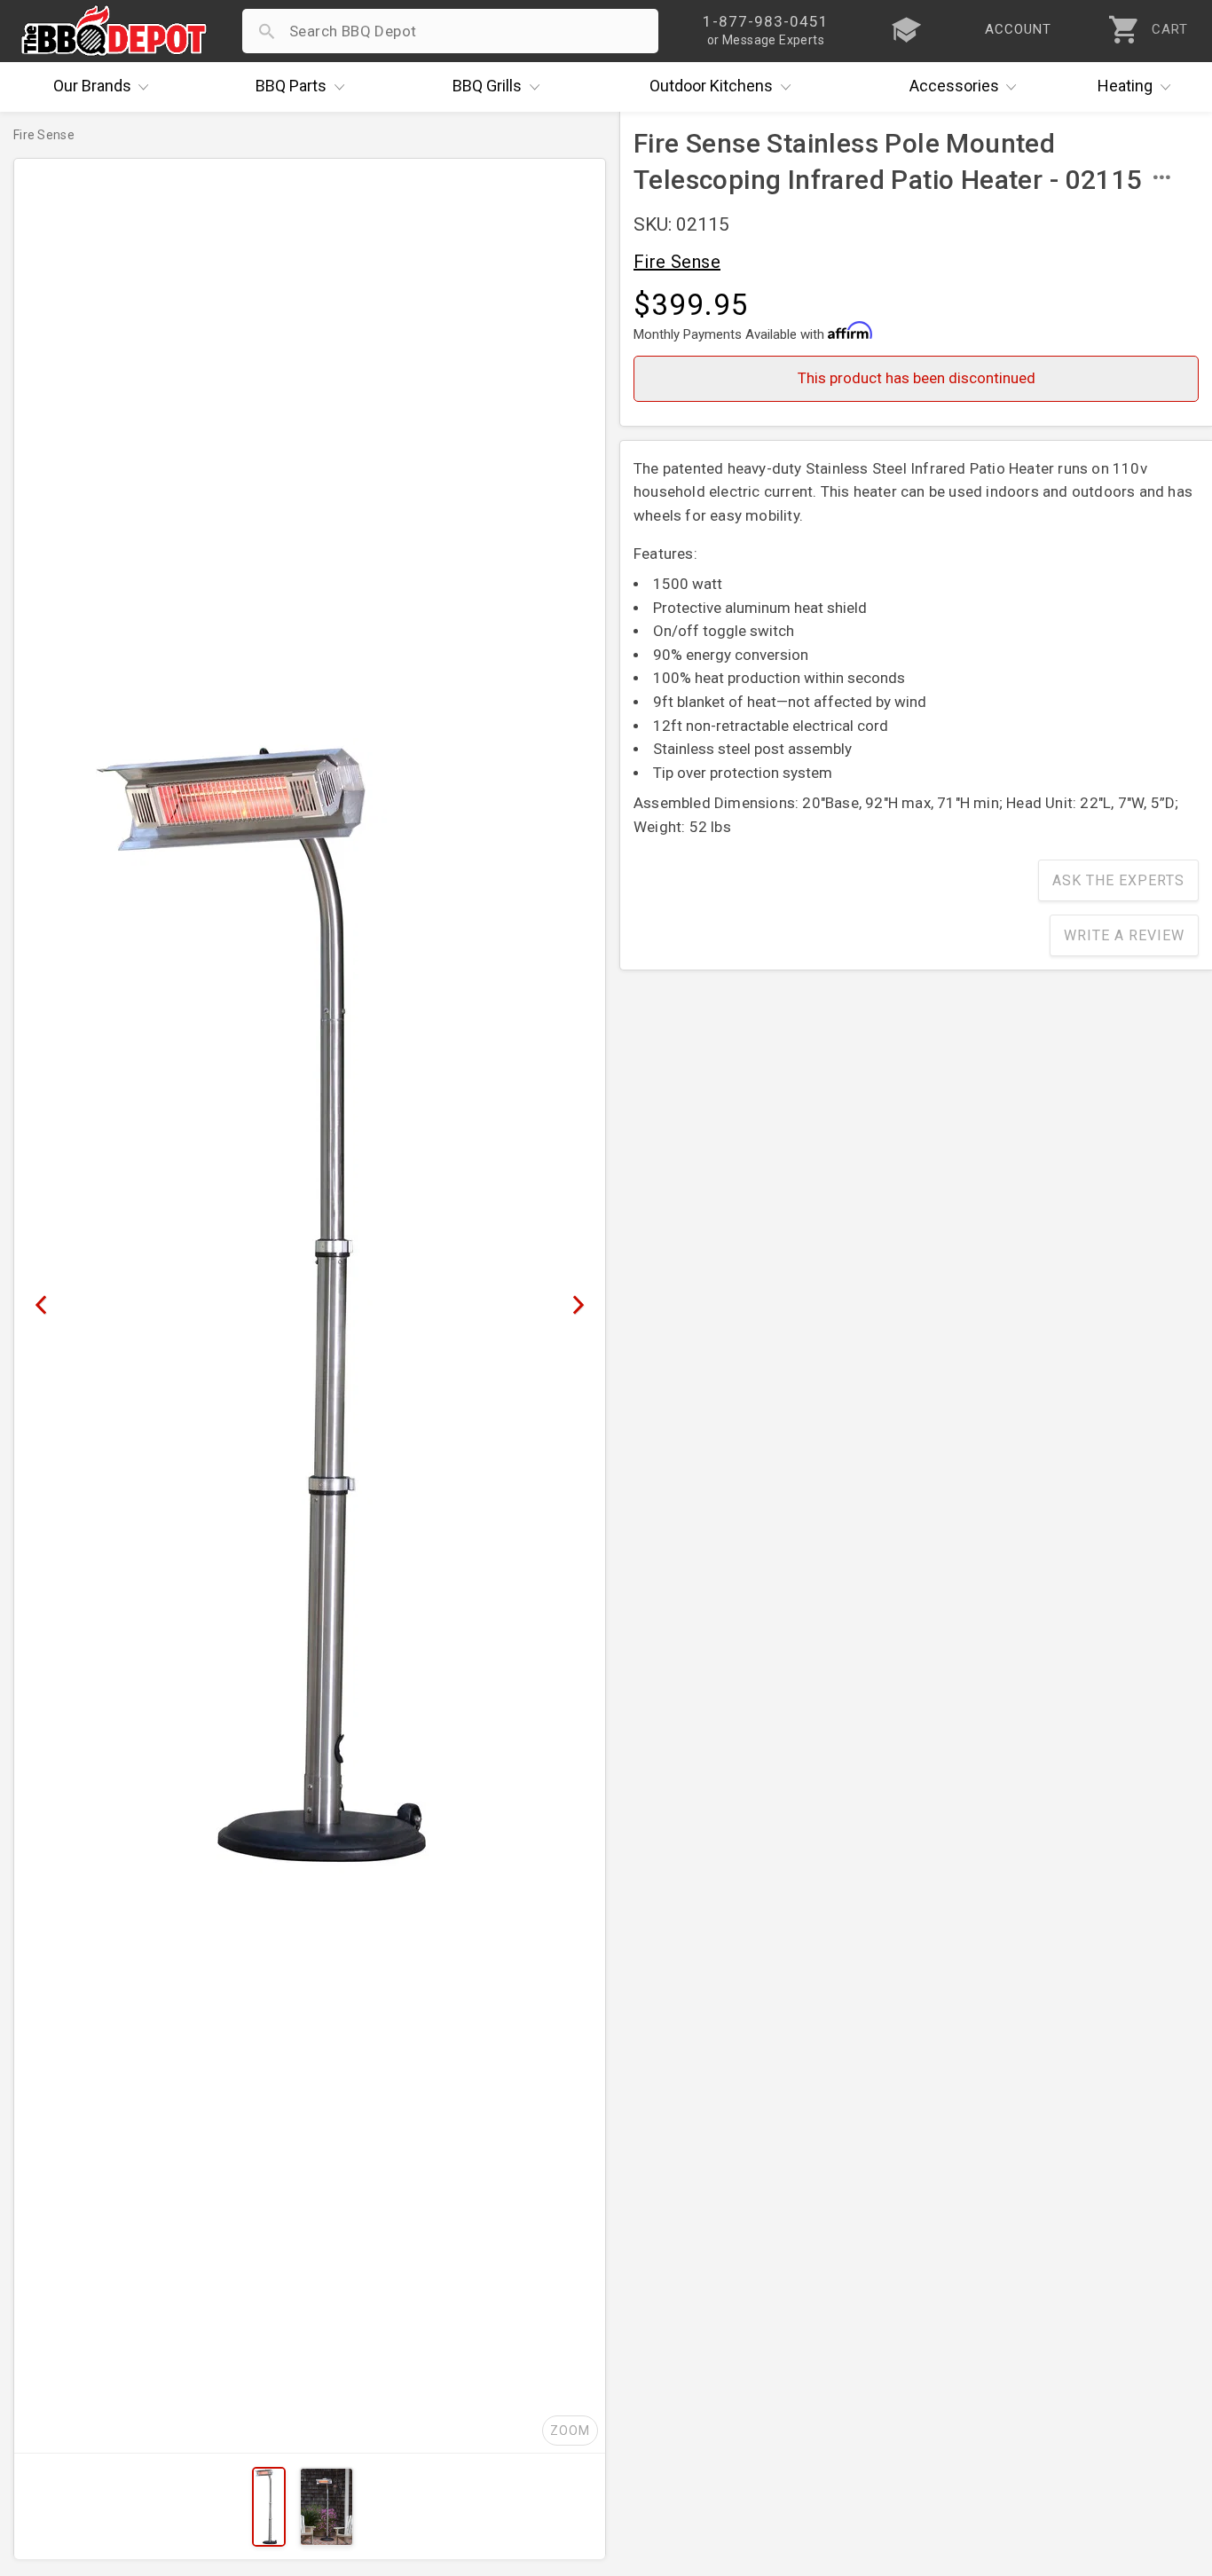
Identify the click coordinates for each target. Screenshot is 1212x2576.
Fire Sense (677, 262)
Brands (92, 86)
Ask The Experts (1118, 880)
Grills (487, 86)
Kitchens (711, 86)
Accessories (954, 86)
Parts (291, 86)
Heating (1125, 86)
